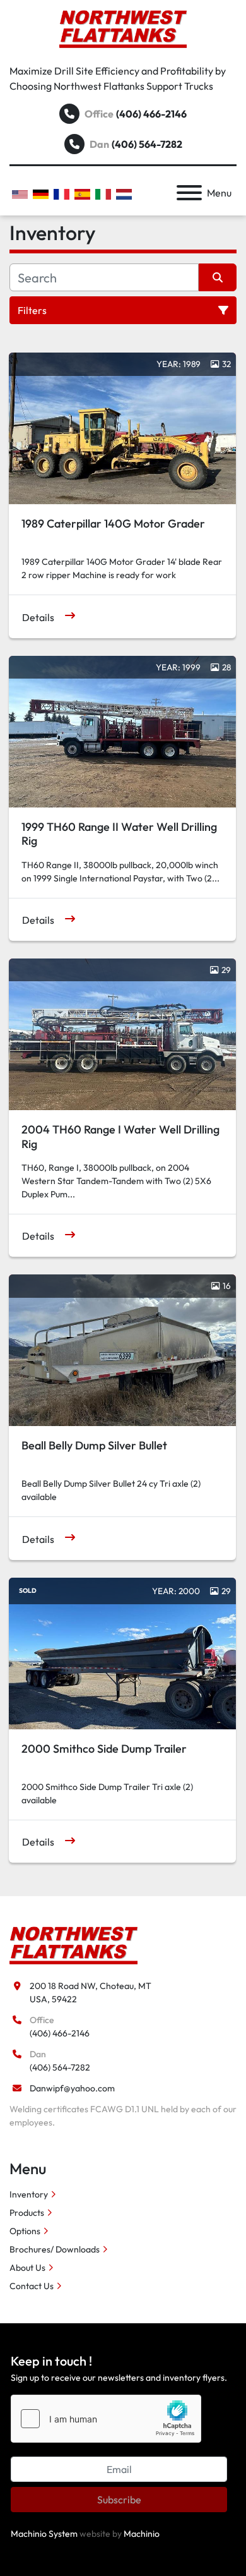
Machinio (142, 2534)
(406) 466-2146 (151, 114)
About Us (27, 2268)
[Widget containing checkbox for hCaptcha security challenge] (106, 2419)
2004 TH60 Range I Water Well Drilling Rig (120, 1137)
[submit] (218, 277)
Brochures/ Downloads (55, 2249)
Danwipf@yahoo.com (72, 2088)
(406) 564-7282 (147, 144)
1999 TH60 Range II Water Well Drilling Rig (119, 834)
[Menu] (189, 193)
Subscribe (119, 2500)
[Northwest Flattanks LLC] (73, 1944)
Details (38, 617)
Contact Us (32, 2286)
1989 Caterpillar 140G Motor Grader (113, 523)
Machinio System (44, 2534)
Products (27, 2213)
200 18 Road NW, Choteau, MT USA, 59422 (91, 1992)
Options (25, 2231)
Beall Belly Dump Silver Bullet (94, 1445)
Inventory (29, 2194)
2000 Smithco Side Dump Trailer (104, 1749)
